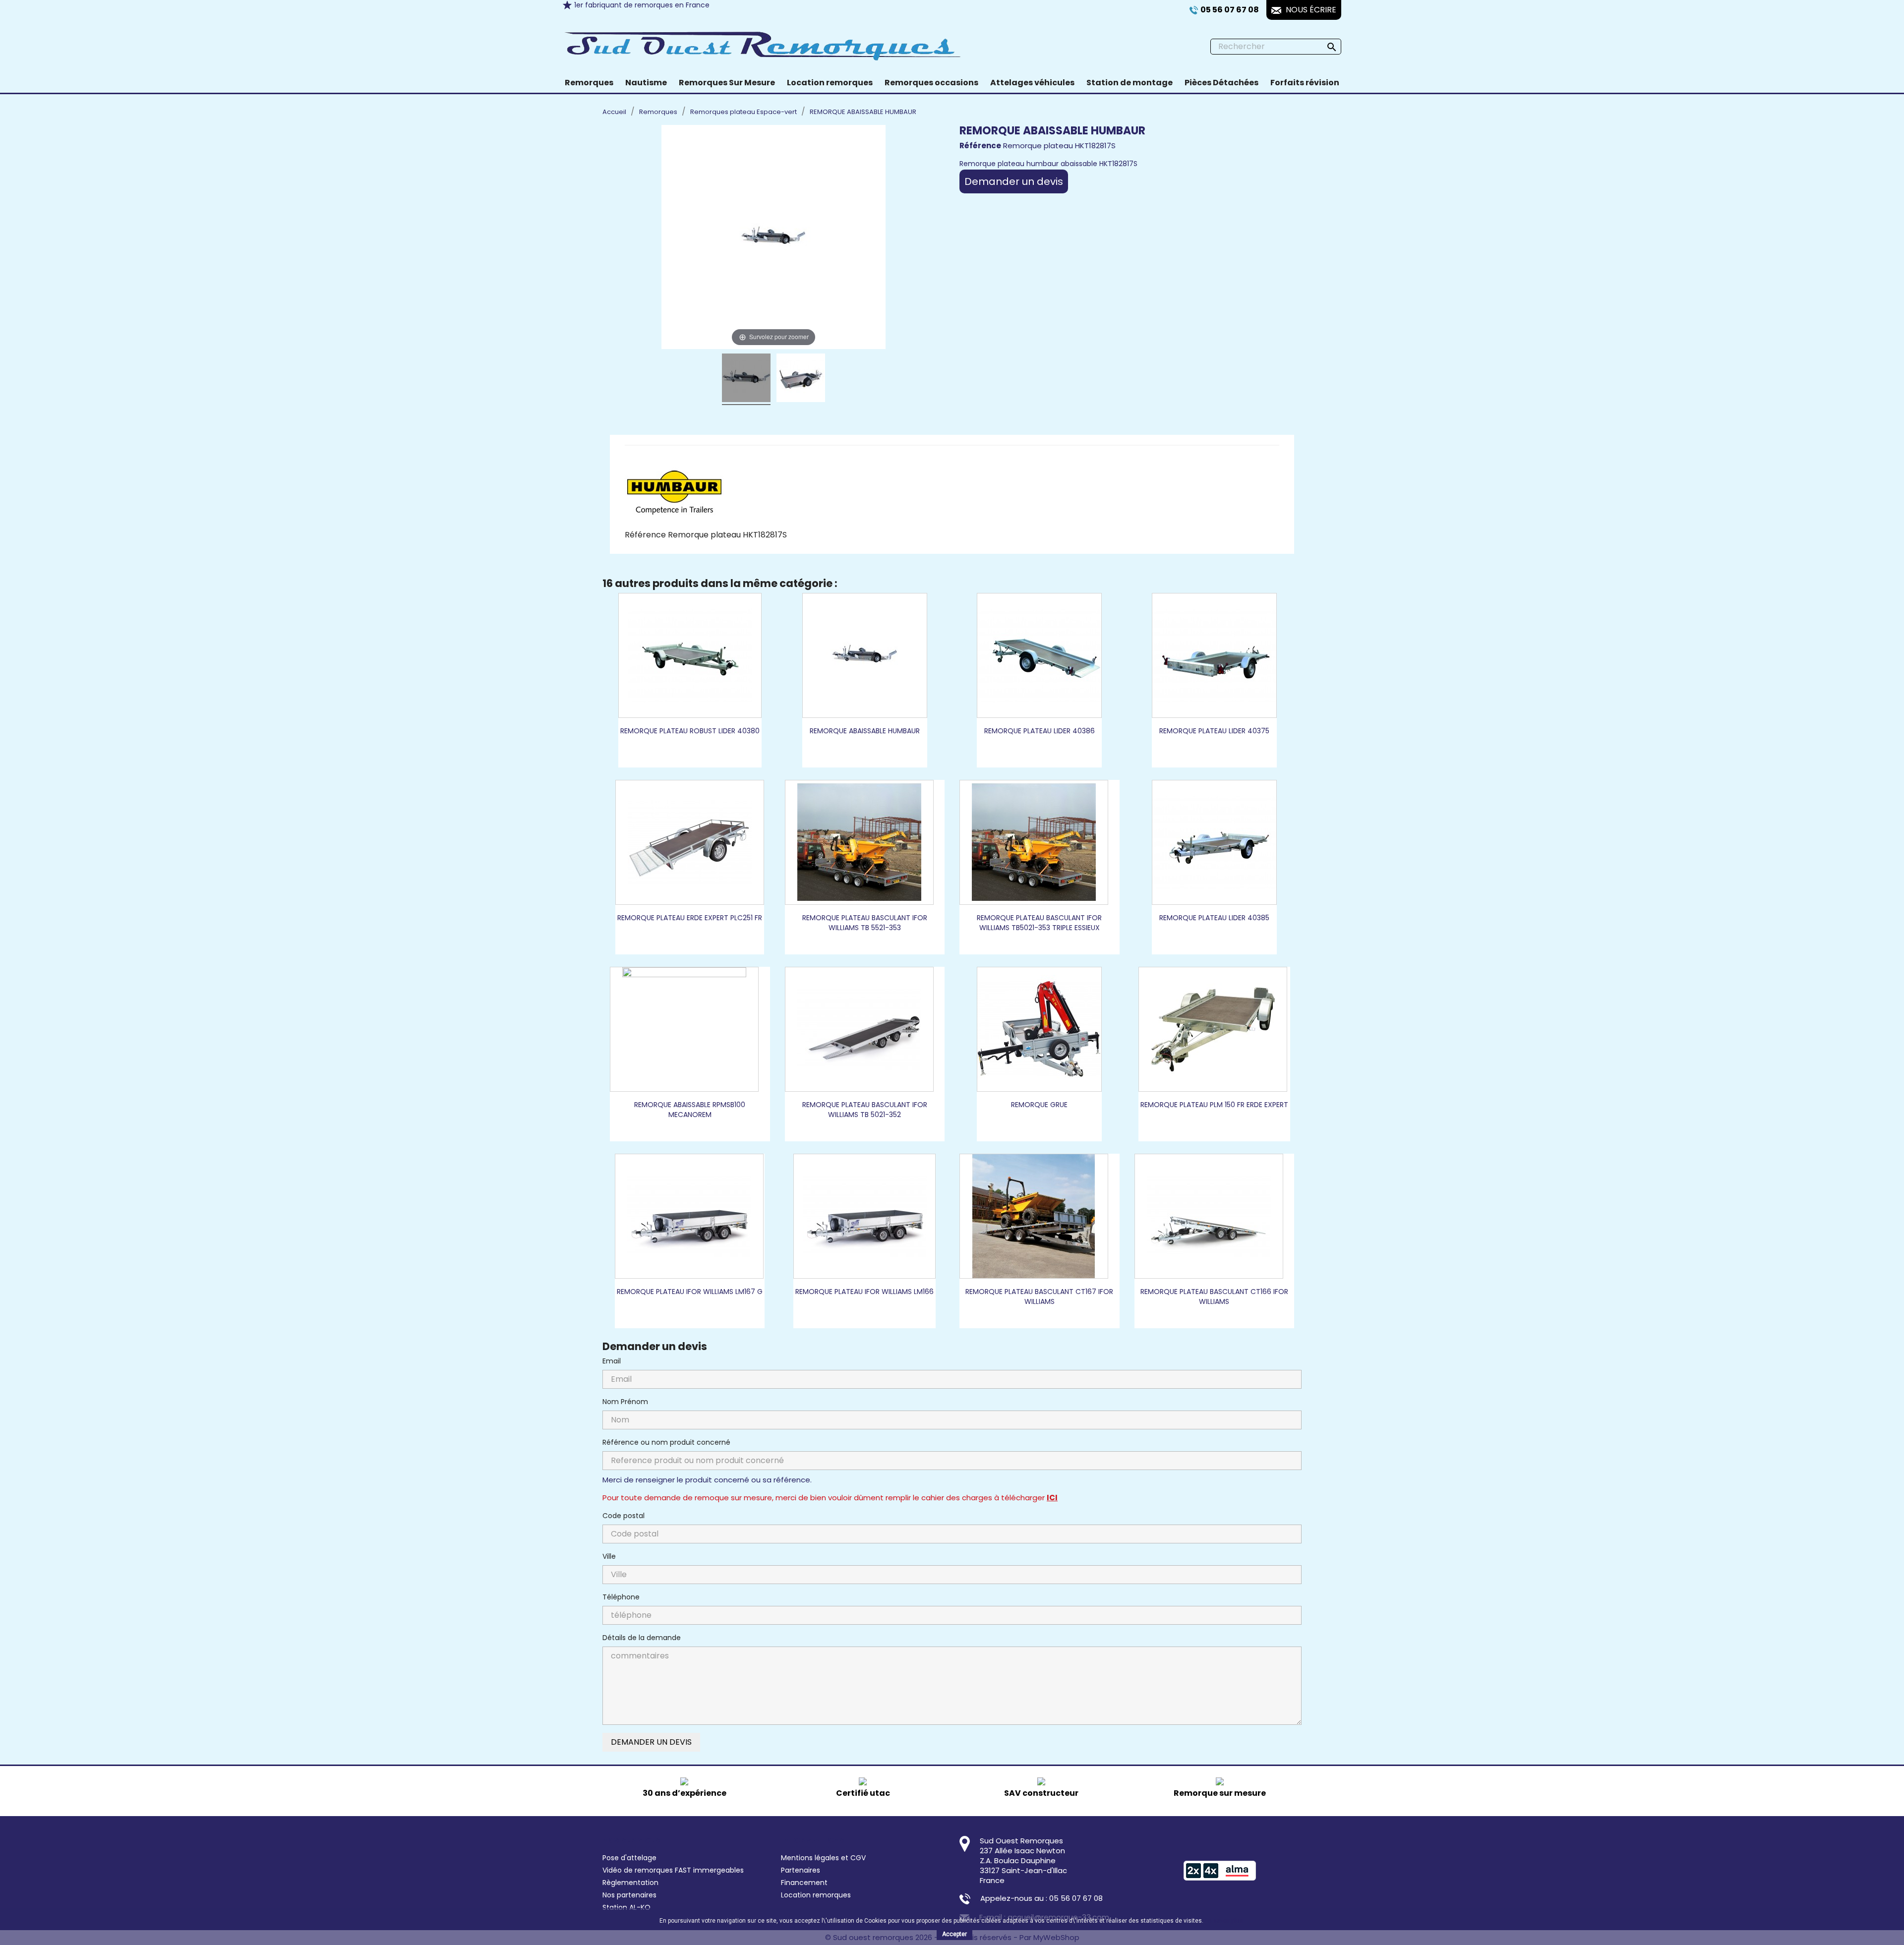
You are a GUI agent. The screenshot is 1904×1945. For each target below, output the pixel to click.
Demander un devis (1014, 181)
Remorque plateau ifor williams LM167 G (690, 1292)
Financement (804, 1883)
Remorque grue (1039, 1105)
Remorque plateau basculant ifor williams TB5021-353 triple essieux (1039, 923)
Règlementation (630, 1883)
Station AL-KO (626, 1907)
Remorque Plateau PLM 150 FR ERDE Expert (1214, 1105)
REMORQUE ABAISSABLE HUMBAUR (865, 731)
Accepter (954, 1934)
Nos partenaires (629, 1895)
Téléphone (621, 1597)
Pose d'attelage (629, 1858)
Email (612, 1361)
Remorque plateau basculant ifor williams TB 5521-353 (865, 923)
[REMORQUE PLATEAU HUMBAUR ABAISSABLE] (746, 379)
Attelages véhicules (1032, 83)
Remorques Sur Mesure (727, 83)
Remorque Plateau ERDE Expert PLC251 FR (690, 918)
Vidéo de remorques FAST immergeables (673, 1870)
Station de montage (1130, 83)
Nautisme (646, 83)
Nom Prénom (625, 1402)
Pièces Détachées (1221, 83)
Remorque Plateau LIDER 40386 (1040, 731)
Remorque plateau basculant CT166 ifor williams (1214, 1297)
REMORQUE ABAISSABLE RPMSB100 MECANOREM (690, 1110)
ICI (1052, 1498)
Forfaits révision (1305, 83)
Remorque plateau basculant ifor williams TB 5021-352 (865, 1110)
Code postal (624, 1516)
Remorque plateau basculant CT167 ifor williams (1039, 1297)
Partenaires (801, 1870)
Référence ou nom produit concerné (666, 1442)
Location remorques (830, 83)
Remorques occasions (931, 83)
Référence (645, 535)
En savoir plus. (1225, 1921)
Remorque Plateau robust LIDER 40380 (690, 731)
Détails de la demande (642, 1638)
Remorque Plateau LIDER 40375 (1214, 731)
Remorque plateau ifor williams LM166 (864, 1292)
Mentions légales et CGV (823, 1858)
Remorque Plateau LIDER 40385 (1214, 918)
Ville (609, 1556)
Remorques (589, 83)
